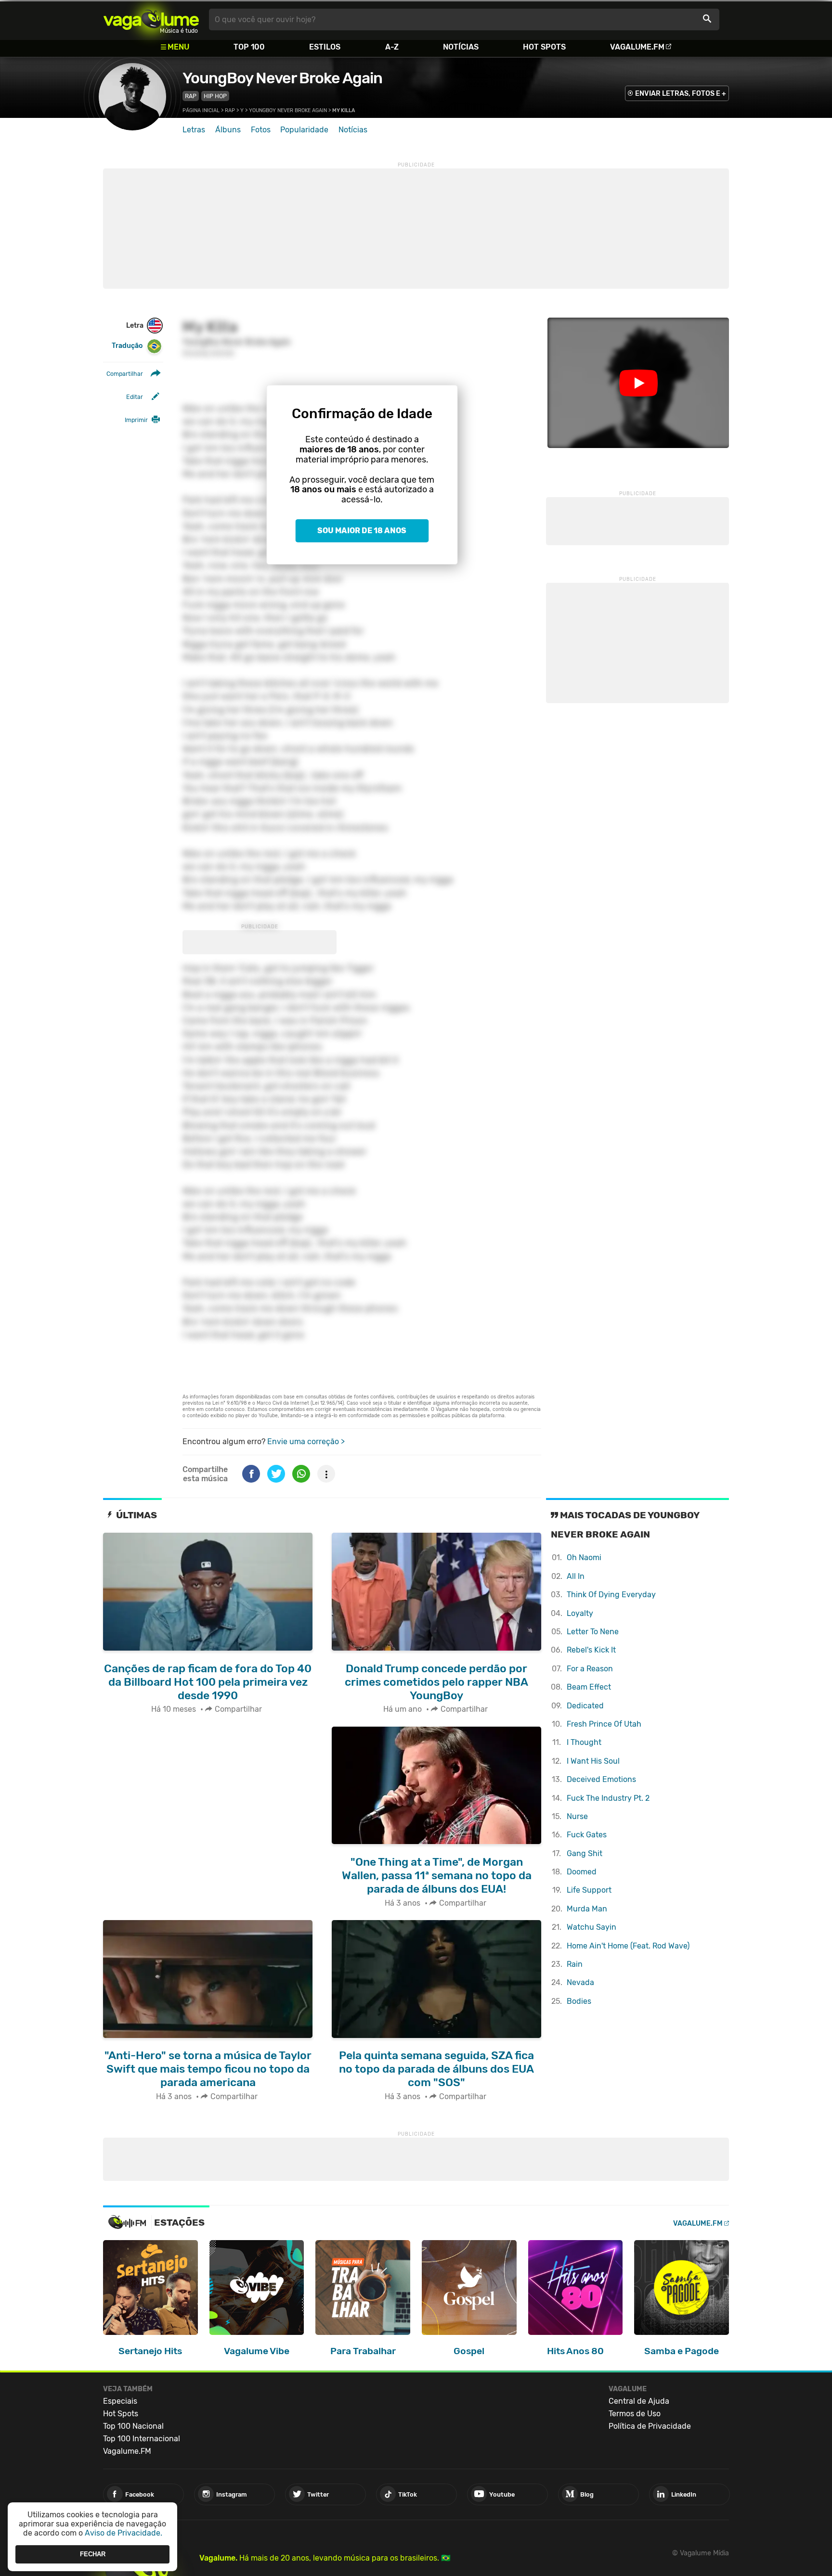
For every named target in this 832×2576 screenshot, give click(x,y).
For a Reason (590, 1669)
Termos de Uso (635, 2414)
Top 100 (249, 47)
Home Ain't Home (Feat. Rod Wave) (628, 1946)
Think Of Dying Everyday (611, 1595)
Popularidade (304, 130)
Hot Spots (544, 47)
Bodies (579, 2001)
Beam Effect (589, 1687)
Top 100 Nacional (133, 2426)
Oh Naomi (584, 1557)
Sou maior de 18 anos (362, 531)
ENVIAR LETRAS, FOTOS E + (681, 94)
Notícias (461, 47)
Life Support (589, 1890)
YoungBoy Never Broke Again (282, 78)
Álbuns (228, 130)
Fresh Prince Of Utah (604, 1724)
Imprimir (136, 420)
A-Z (392, 47)
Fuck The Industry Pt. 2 (608, 1798)
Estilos (325, 47)
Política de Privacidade (650, 2426)
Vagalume (151, 19)
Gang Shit (585, 1853)
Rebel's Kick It (591, 1650)
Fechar (93, 2554)
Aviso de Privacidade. (123, 2533)
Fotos (261, 130)
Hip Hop (215, 96)
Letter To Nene (593, 1632)
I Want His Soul (593, 1761)
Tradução (127, 346)
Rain (575, 1964)
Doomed (582, 1872)
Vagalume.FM (637, 47)
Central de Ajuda (639, 2401)
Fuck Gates (587, 1835)
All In (576, 1576)
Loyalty (580, 1613)
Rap (191, 96)
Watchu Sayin (591, 1927)
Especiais (120, 2401)
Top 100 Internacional (142, 2439)
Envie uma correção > (306, 1442)
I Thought (584, 1742)
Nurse (577, 1816)
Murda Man (587, 1909)
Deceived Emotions (601, 1779)
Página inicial (201, 110)
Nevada (580, 1982)
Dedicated (585, 1706)
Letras (194, 130)
